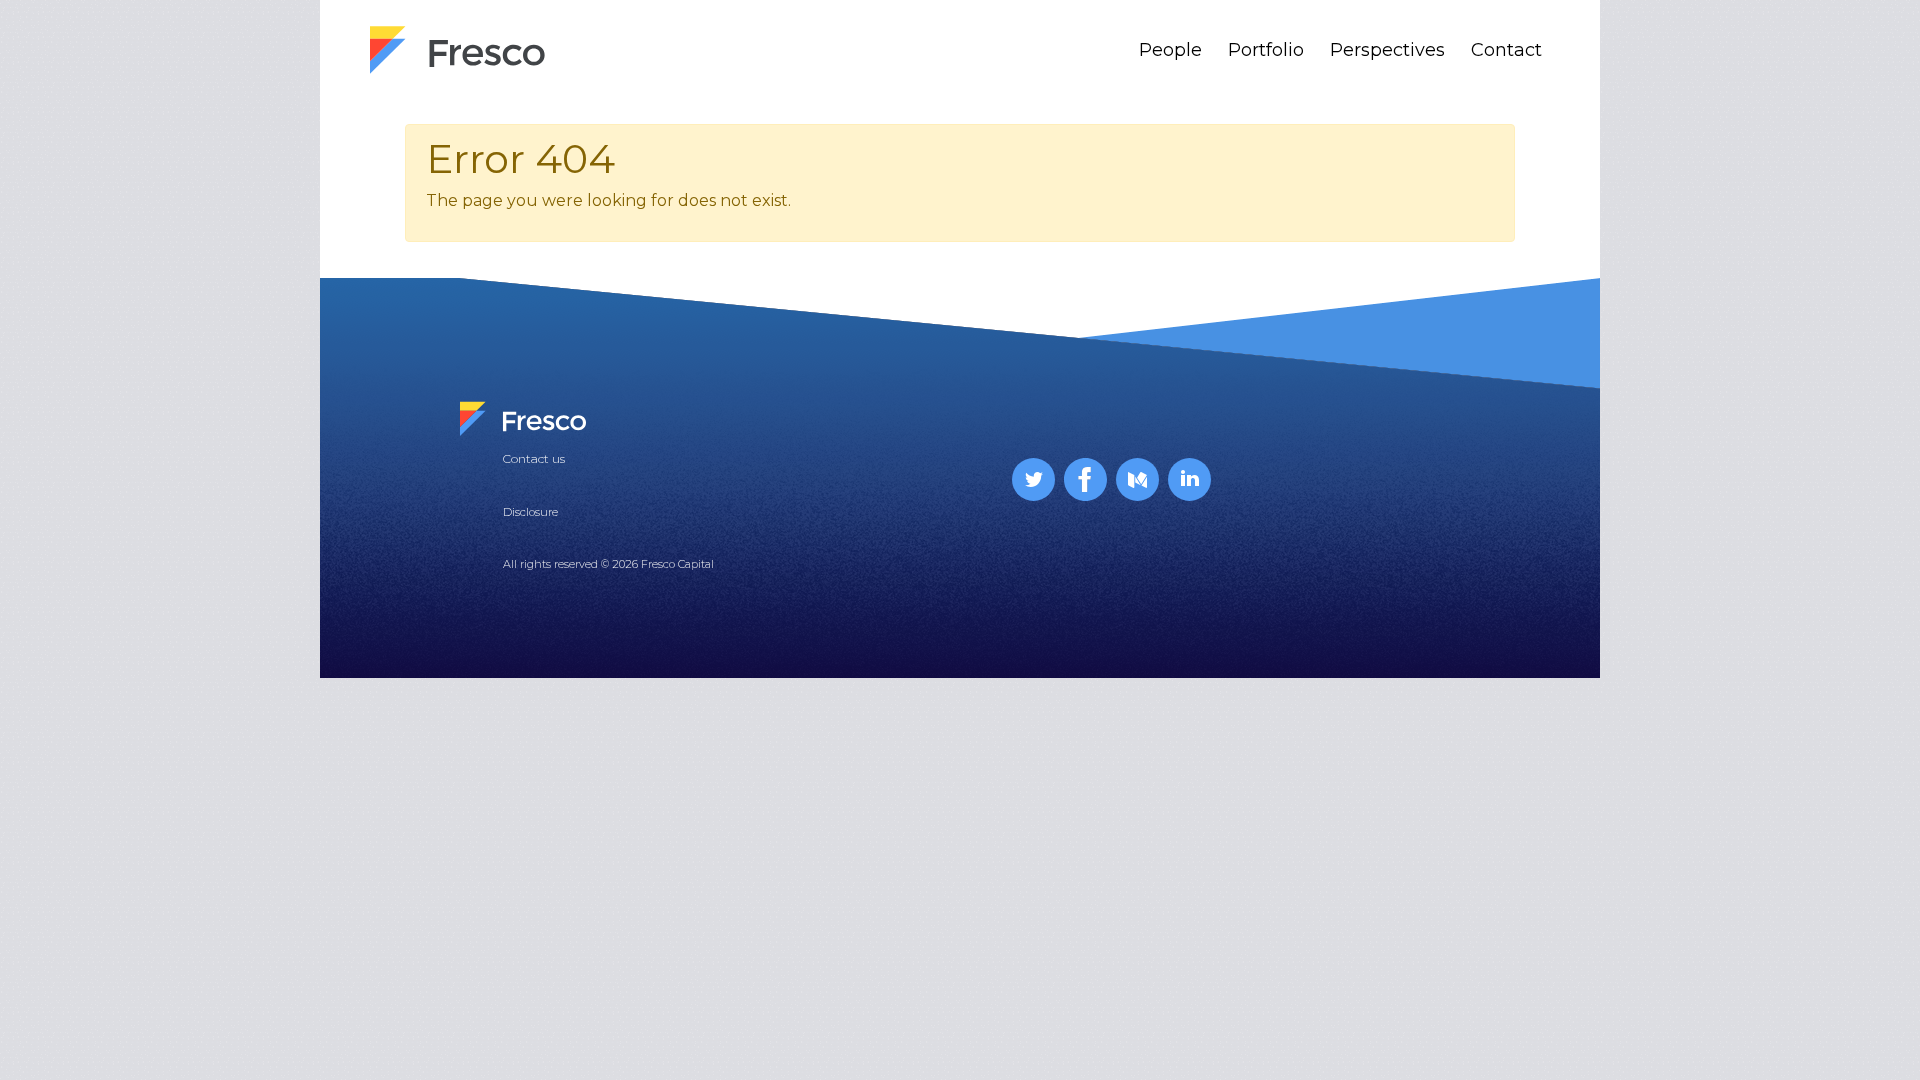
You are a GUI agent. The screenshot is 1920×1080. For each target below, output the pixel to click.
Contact (1506, 50)
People (1170, 50)
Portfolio (1266, 50)
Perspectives (1387, 50)
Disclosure (530, 512)
